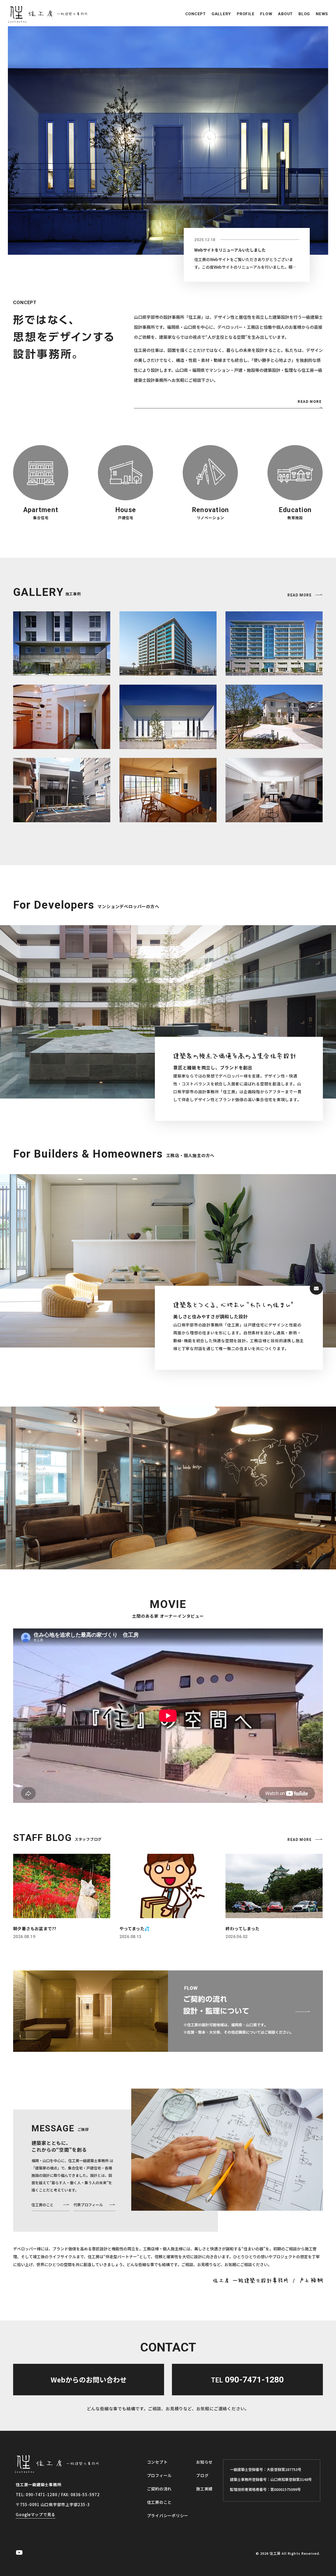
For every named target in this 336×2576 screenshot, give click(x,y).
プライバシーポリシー (168, 2515)
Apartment (41, 510)
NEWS (322, 14)
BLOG (304, 14)
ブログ (202, 2475)
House (126, 510)
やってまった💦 (135, 1928)
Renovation (211, 510)
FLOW (266, 14)
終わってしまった (242, 1928)
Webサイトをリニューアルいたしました (230, 250)
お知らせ (204, 2462)
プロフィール (159, 2475)
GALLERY (221, 14)
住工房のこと (43, 2205)
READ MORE (310, 401)
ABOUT (285, 14)
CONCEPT (196, 14)
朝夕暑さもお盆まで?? (35, 1928)
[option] (168, 140)
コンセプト (157, 2462)
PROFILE (246, 14)
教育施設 (295, 518)
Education (295, 510)
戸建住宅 (126, 518)
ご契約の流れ (159, 2489)
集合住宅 (41, 518)
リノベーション (211, 518)
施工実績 (204, 2489)
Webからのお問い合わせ (89, 2379)
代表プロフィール (88, 2205)
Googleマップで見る (36, 2514)
